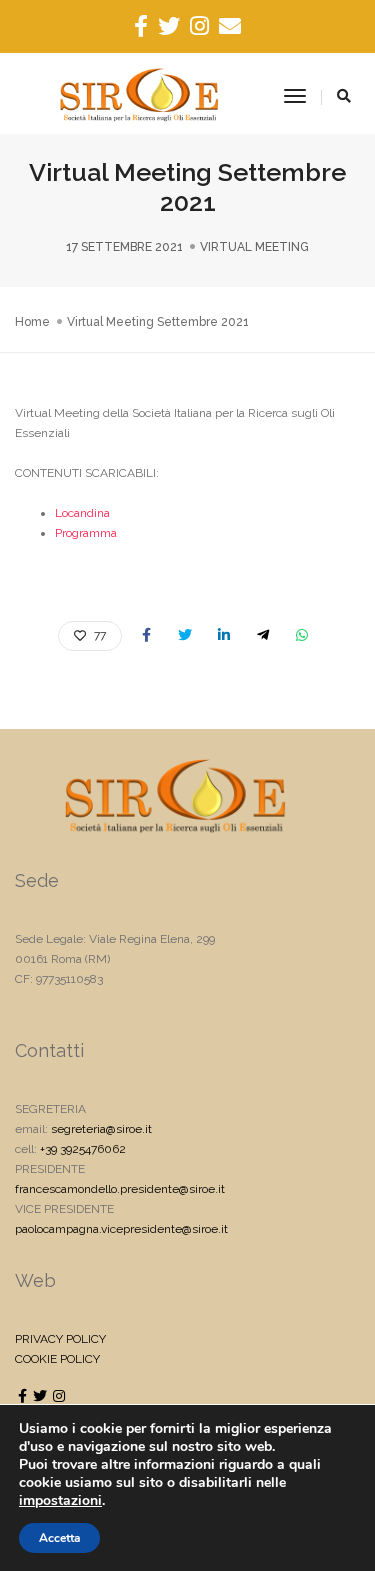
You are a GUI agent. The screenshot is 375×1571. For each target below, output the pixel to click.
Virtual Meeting (254, 247)
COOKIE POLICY (57, 1359)
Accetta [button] (59, 1538)
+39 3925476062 (83, 1149)
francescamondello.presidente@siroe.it (120, 1189)
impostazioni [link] (60, 1500)
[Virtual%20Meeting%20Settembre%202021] (146, 636)
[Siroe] (139, 96)
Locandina (82, 513)
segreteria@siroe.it (101, 1129)
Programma (86, 533)
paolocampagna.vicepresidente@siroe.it (121, 1229)
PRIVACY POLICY (60, 1339)
